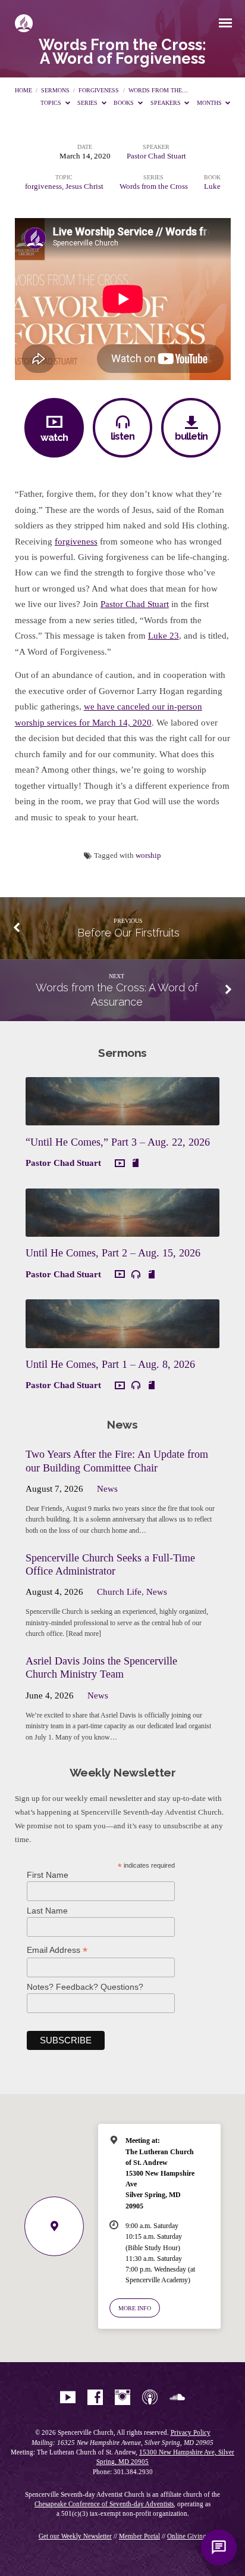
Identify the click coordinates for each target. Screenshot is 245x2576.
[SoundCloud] (177, 2398)
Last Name (47, 1911)
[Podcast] (150, 2398)
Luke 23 (164, 636)
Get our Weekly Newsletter (75, 2536)
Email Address (57, 1950)
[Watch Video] (120, 1164)
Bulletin (191, 436)
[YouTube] (68, 2398)
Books (125, 103)
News (107, 1489)
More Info (135, 2308)
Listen (122, 436)
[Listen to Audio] (136, 1275)
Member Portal (139, 2536)
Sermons (55, 90)
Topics (52, 103)
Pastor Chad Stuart (156, 156)
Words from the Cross (154, 186)
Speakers (167, 103)
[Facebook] (95, 2398)
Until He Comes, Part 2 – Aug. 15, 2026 (113, 1253)
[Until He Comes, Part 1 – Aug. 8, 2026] (122, 1341)
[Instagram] (122, 2398)
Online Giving (187, 2536)
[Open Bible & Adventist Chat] (219, 2547)
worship (148, 855)
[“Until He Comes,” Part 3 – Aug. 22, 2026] (122, 1118)
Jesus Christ (84, 186)
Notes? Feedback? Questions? (85, 1987)
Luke (212, 186)
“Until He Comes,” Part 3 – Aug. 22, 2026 (118, 1142)
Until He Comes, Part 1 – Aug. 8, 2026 (110, 1364)
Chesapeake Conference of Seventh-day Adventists (104, 2504)
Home (23, 90)
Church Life (119, 1592)
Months (210, 103)
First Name (48, 1875)
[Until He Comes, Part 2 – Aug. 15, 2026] (122, 1230)
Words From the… (158, 90)
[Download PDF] (136, 1163)
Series (88, 103)
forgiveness (99, 90)
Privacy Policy (191, 2432)
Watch (54, 437)
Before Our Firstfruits (128, 933)
